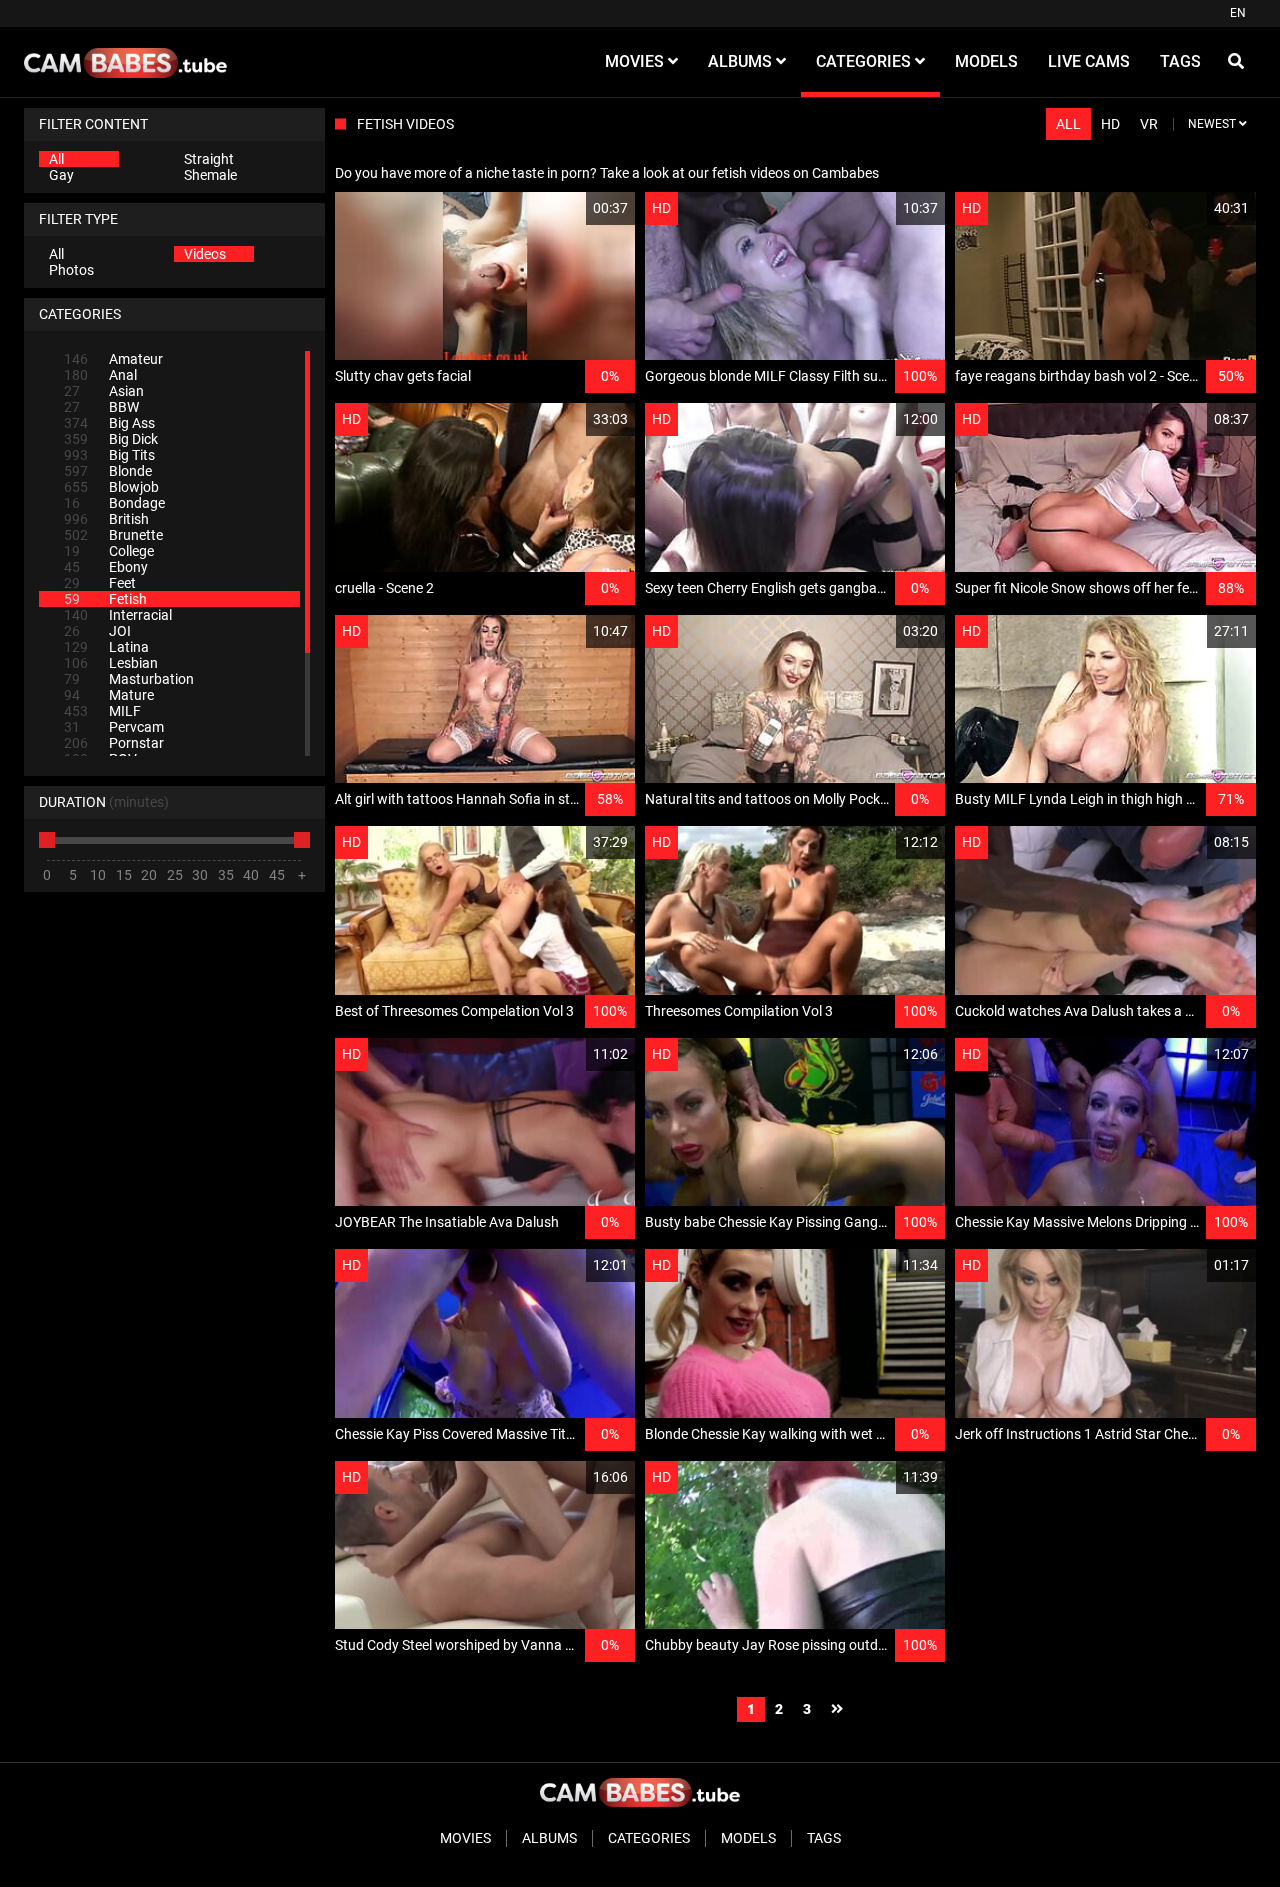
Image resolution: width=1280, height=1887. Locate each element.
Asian (104, 391)
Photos (71, 270)
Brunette (113, 535)
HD (1110, 124)
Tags (824, 1838)
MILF (102, 711)
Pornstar (114, 743)
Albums (549, 1838)
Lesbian (111, 663)
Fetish (105, 599)
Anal (100, 375)
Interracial (118, 615)
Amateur (113, 359)
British (106, 519)
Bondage (114, 503)
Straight (209, 159)
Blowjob (111, 487)
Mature (109, 695)
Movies (465, 1838)
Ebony (106, 567)
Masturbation (129, 679)
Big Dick (111, 439)
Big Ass (109, 423)
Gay (61, 175)
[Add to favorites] (572, 208)
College (109, 551)
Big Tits (109, 455)
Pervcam (114, 727)
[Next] (837, 1709)
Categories (649, 1838)
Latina (106, 647)
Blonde (108, 471)
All (56, 159)
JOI (97, 631)
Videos (205, 254)
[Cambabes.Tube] (125, 62)
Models (748, 1838)
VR (1149, 124)
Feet (100, 583)
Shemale (210, 175)
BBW (101, 407)
